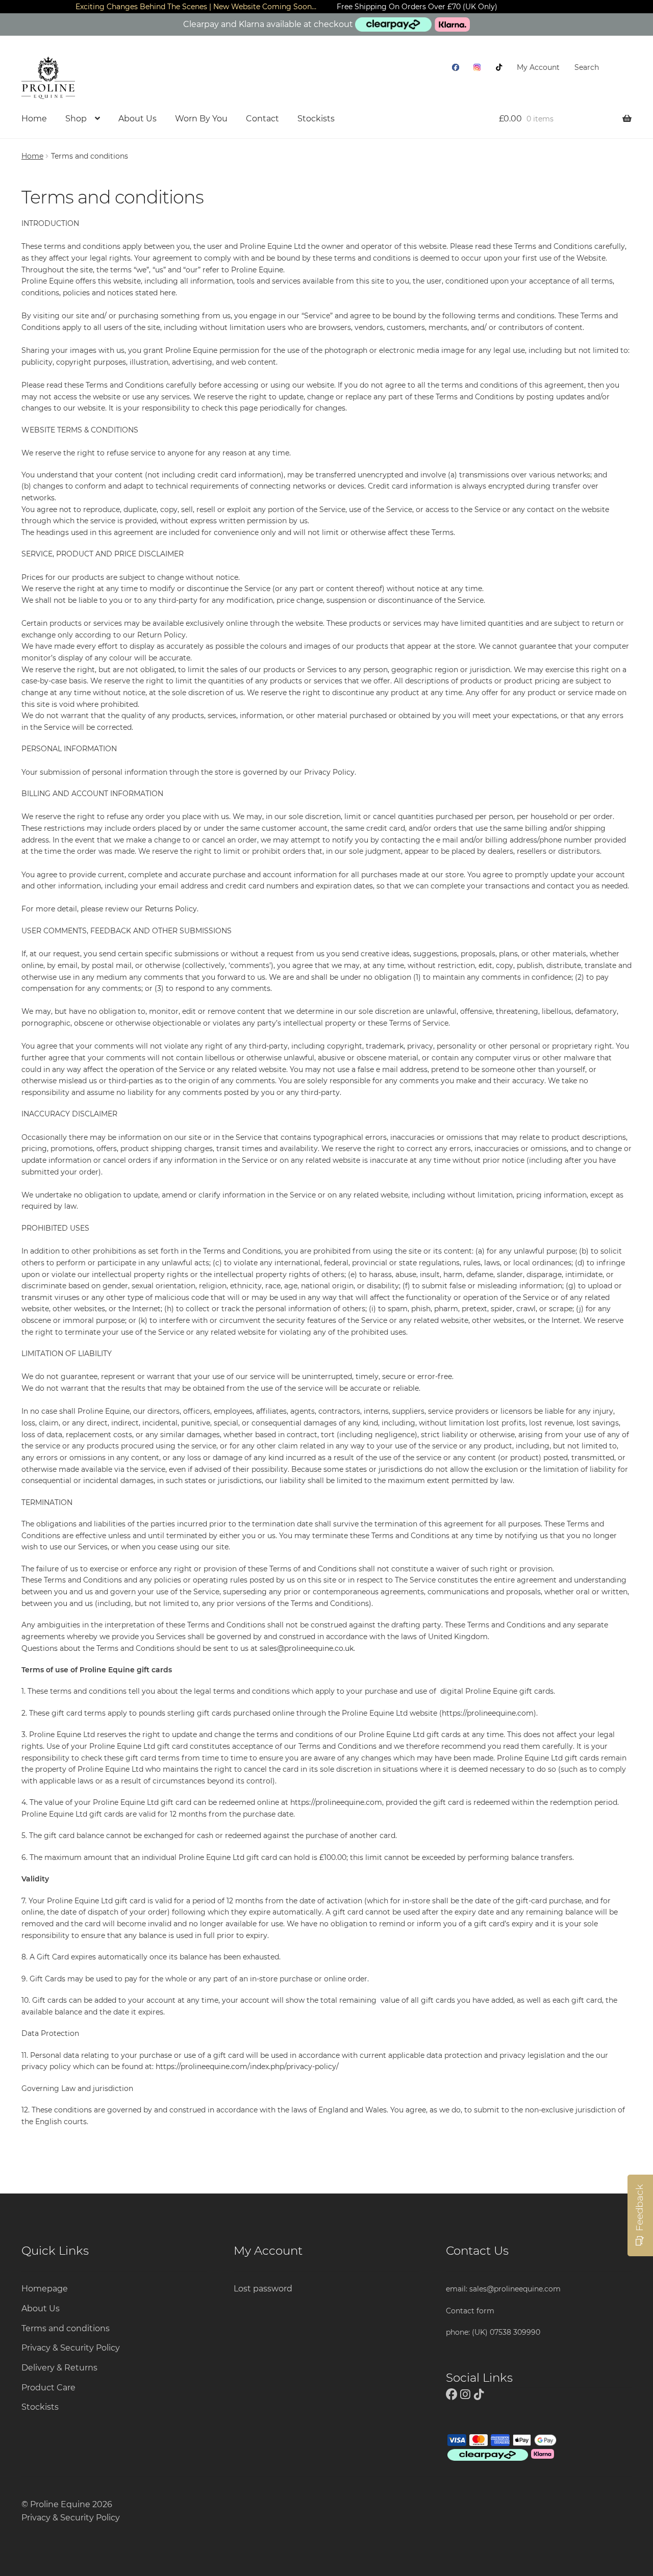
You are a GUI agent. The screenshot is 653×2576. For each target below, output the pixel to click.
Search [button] (587, 67)
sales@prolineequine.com (515, 2289)
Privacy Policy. (331, 772)
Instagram (477, 67)
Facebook (456, 67)
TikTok (499, 67)
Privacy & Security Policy (71, 2348)
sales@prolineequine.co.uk (307, 1648)
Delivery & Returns (59, 2368)
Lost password (263, 2289)
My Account (538, 67)
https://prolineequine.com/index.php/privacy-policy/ (247, 2067)
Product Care (48, 2388)
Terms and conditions (66, 2328)
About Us (137, 119)
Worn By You (201, 119)
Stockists (316, 119)
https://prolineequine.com (488, 1713)
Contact (262, 119)
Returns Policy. (173, 909)
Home (34, 119)
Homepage (45, 2289)
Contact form (470, 2311)
